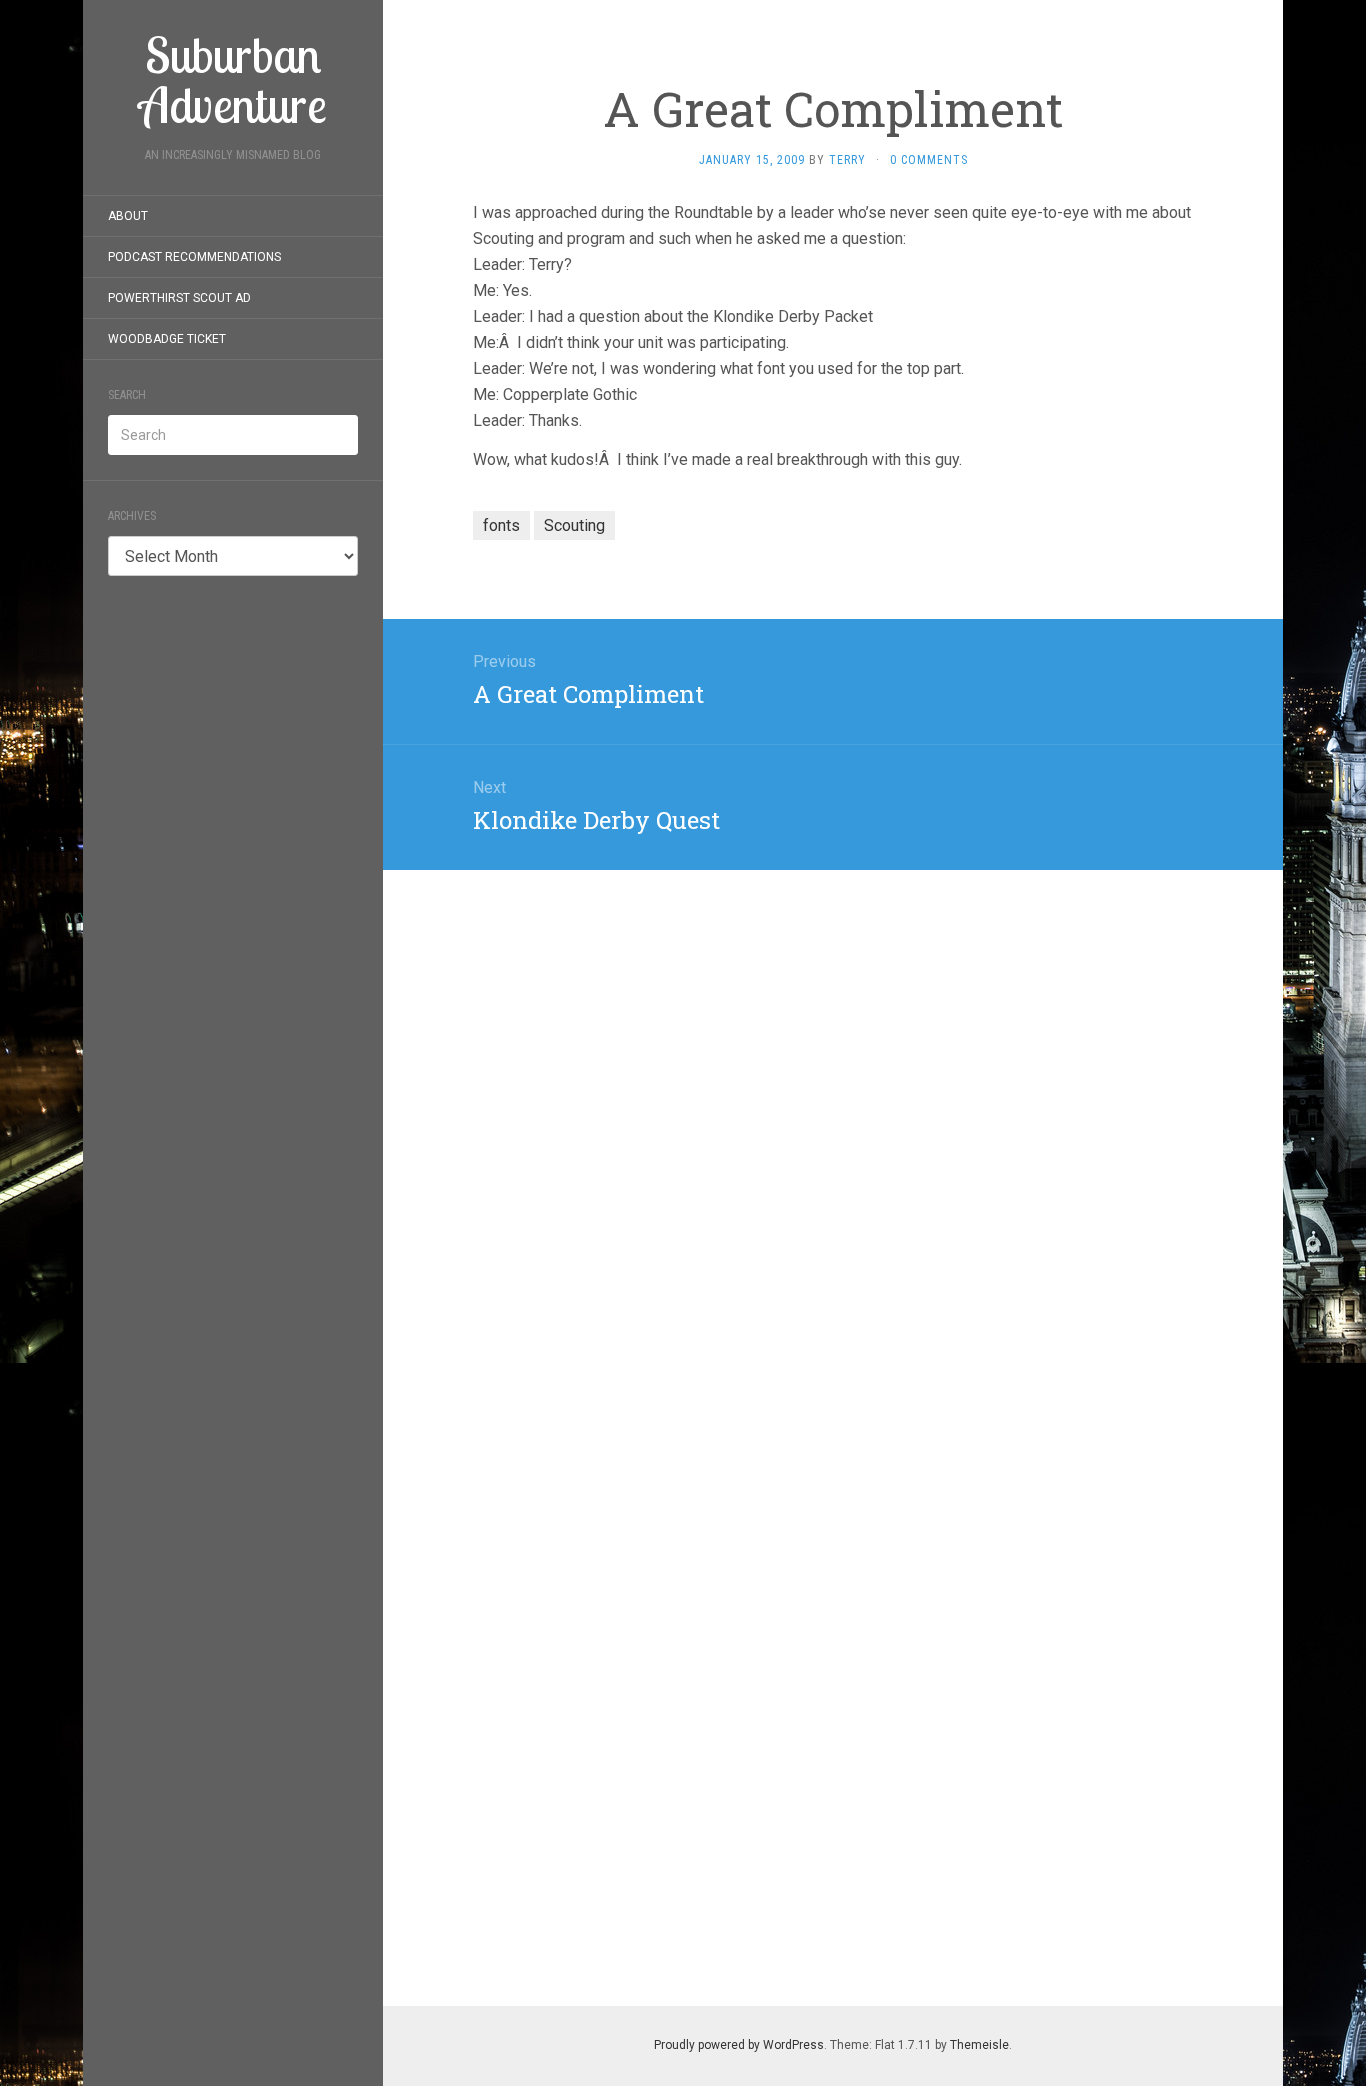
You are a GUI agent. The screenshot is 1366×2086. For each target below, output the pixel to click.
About (128, 216)
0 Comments (929, 160)
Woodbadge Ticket (167, 339)
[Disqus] (833, 1120)
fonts (501, 525)
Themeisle (979, 2045)
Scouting (574, 525)
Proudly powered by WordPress (739, 2045)
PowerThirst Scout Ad (179, 298)
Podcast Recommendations (194, 257)
